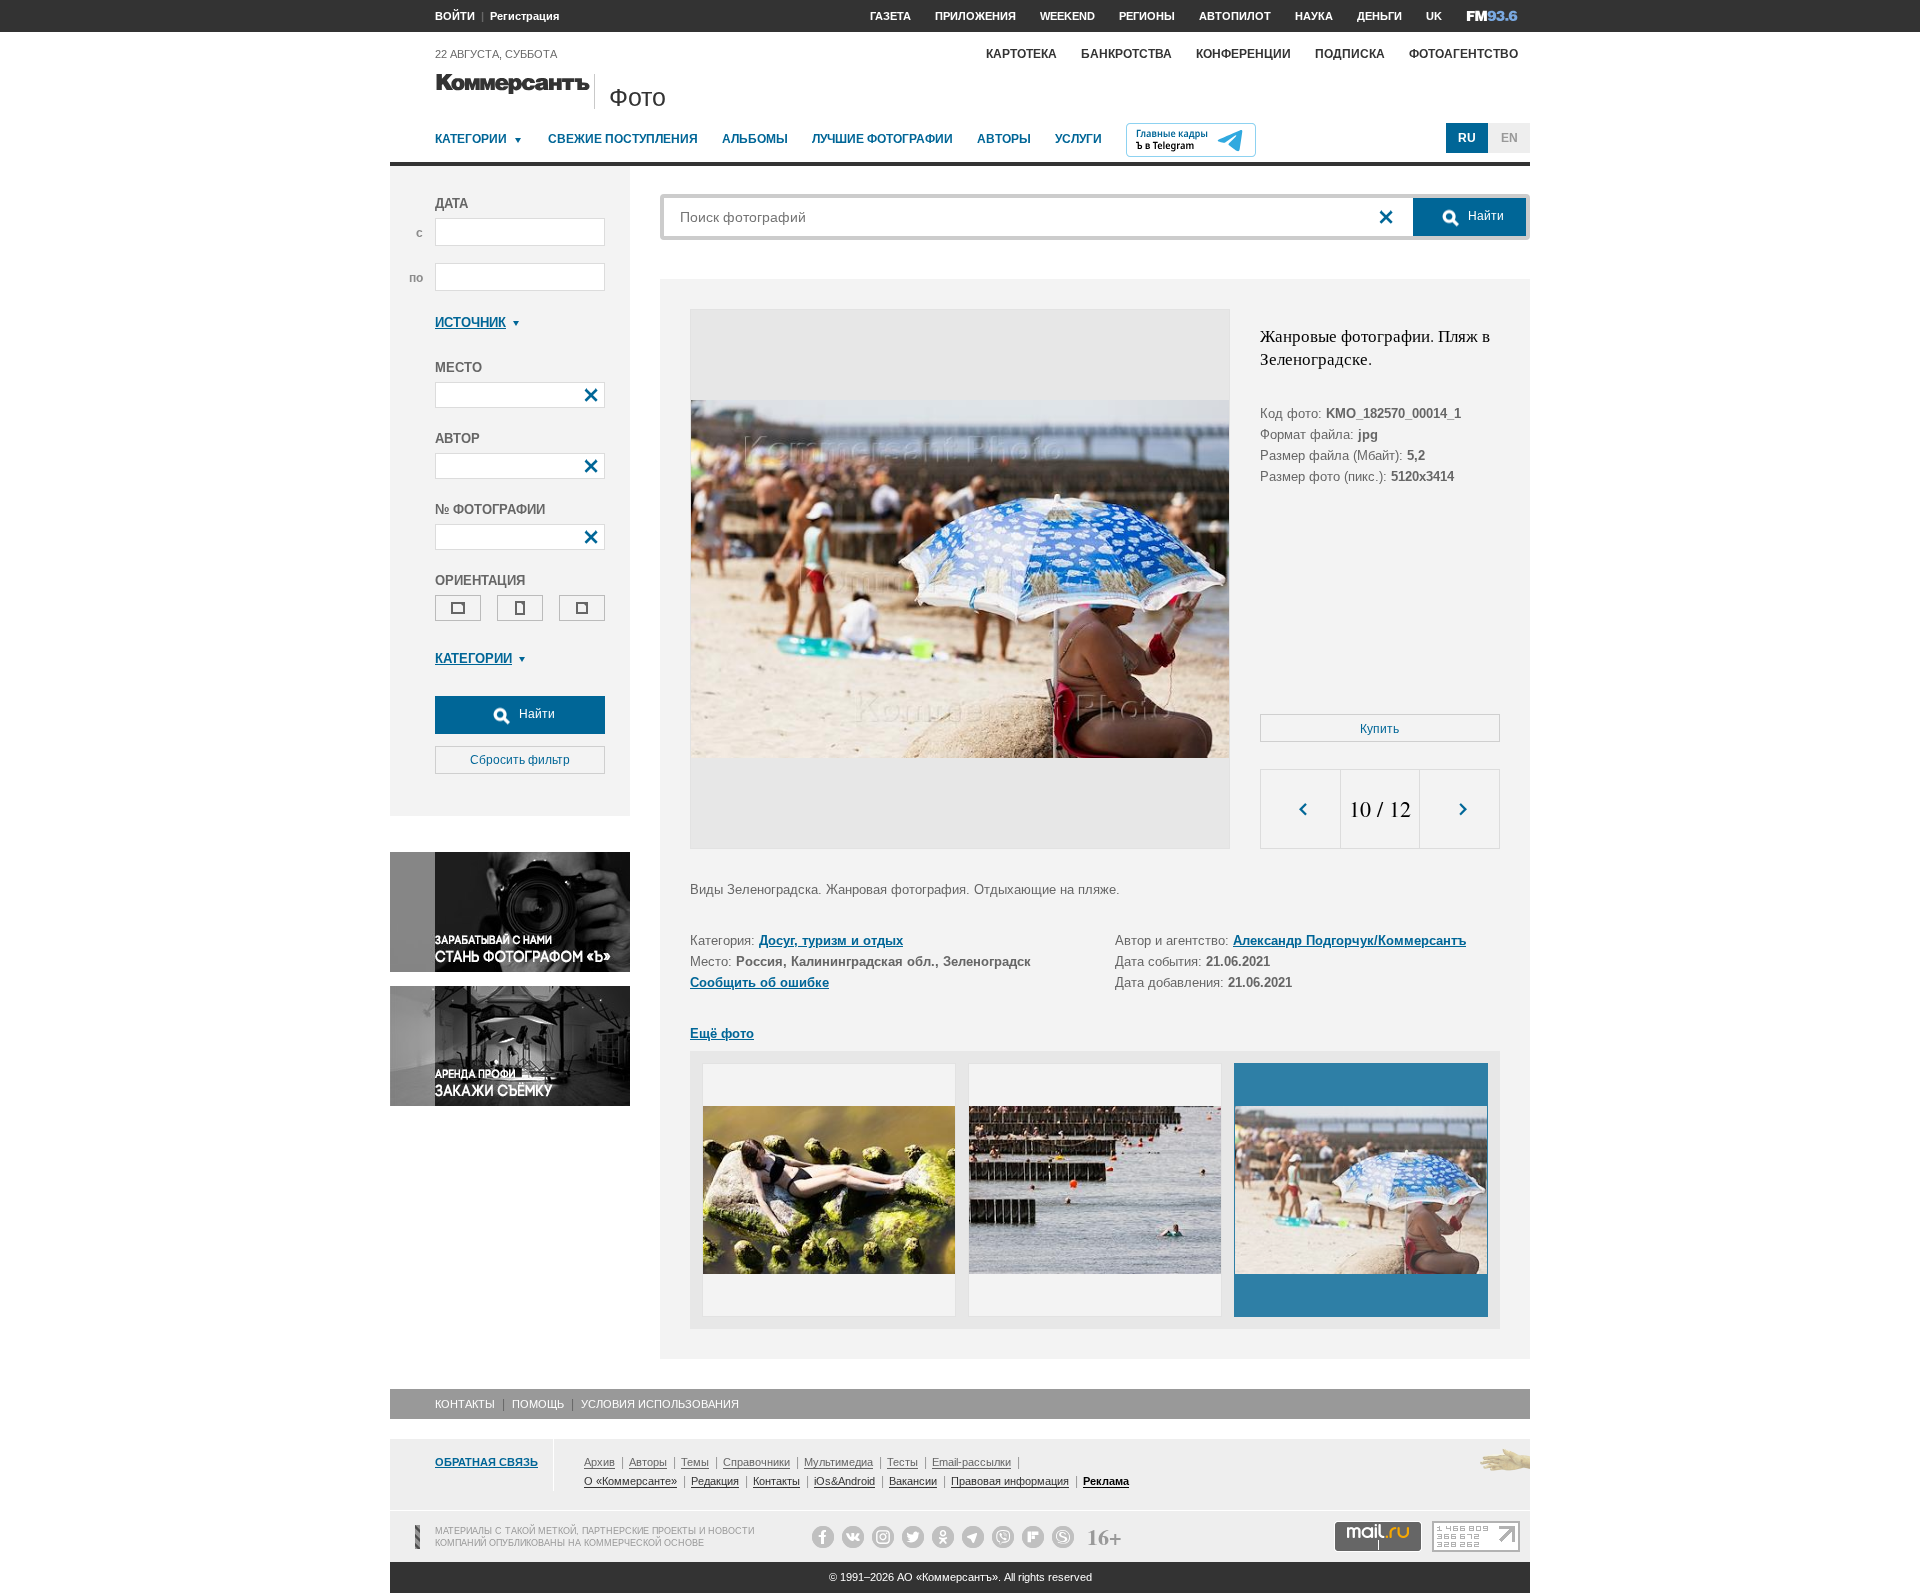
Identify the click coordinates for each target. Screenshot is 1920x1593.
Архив (599, 1462)
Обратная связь (486, 1462)
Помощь (538, 1404)
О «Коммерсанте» (630, 1481)
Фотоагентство (1463, 54)
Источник (470, 322)
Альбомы (755, 139)
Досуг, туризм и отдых (831, 940)
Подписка (1350, 54)
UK (1434, 16)
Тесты (902, 1462)
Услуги (1078, 139)
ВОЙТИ (455, 16)
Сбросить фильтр (520, 760)
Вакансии (913, 1481)
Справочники (756, 1462)
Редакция (715, 1481)
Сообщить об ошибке (759, 982)
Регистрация (524, 16)
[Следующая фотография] (1459, 809)
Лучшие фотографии (882, 139)
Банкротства (1126, 54)
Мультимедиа (838, 1462)
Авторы (1004, 139)
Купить (1379, 729)
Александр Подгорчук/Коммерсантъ (1349, 940)
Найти (535, 714)
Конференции (1243, 54)
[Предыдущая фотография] (1300, 809)
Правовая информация (1010, 1481)
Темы (695, 1462)
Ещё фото (722, 1033)
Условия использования (660, 1404)
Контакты (465, 1404)
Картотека (1021, 54)
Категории (471, 139)
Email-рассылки (971, 1462)
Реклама (1106, 1481)
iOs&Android (844, 1481)
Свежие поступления (623, 139)
